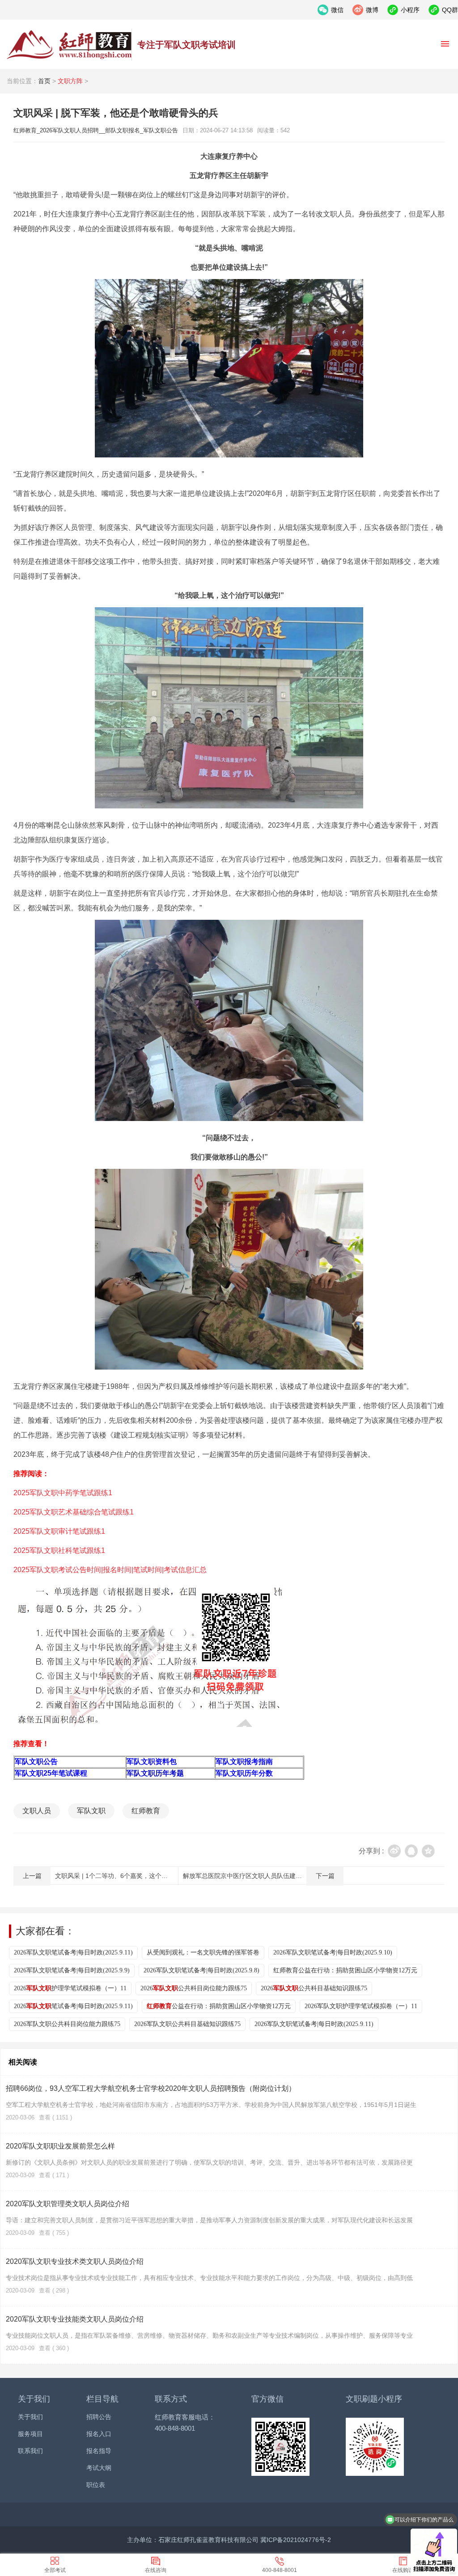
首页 (44, 81)
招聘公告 (99, 2417)
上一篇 (32, 1876)
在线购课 (403, 2570)
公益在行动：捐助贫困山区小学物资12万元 (219, 2006)
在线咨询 (156, 2570)
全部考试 (55, 2570)
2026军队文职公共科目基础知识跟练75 (187, 2024)
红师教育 (146, 1811)
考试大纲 (99, 2468)
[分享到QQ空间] (428, 1851)
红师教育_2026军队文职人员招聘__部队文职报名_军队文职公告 (69, 45)
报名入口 (99, 2434)
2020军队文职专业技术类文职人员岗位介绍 (75, 2261)
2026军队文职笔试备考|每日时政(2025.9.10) (333, 1952)
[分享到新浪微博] (394, 1851)
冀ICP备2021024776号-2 (296, 2540)
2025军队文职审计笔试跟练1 (59, 1531)
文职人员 (37, 1811)
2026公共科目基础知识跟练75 (314, 1988)
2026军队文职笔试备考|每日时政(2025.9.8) (201, 1970)
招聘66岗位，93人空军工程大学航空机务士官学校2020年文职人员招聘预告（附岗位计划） (151, 2088)
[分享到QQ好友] (411, 1851)
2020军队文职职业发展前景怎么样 (60, 2146)
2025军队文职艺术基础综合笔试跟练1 (74, 1512)
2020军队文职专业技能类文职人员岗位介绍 (75, 2319)
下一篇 (325, 1876)
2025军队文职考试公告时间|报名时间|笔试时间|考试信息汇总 (110, 1570)
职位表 (96, 2485)
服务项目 (30, 2434)
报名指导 (99, 2451)
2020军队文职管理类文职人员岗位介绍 (68, 2204)
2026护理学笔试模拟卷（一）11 (70, 1988)
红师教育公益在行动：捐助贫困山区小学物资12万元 (345, 1970)
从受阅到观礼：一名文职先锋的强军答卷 (203, 1952)
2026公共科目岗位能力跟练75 (194, 1988)
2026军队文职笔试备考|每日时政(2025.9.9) (72, 1970)
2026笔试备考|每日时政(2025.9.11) (73, 2006)
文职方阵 (70, 81)
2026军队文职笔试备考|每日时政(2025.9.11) (73, 1952)
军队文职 (91, 1811)
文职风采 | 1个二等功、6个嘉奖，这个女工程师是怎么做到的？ (143, 1876)
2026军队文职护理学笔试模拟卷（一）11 (361, 2006)
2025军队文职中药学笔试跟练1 (63, 1493)
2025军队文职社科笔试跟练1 (59, 1550)
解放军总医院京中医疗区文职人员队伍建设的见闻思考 (258, 1876)
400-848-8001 (280, 2570)
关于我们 (30, 2417)
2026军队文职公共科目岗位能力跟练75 (67, 2024)
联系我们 (30, 2451)
